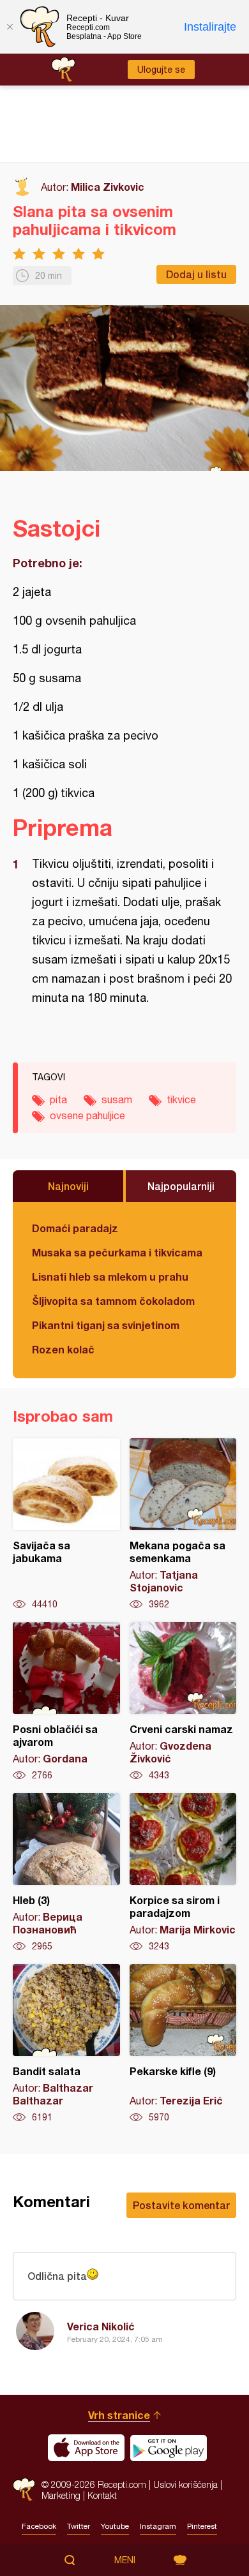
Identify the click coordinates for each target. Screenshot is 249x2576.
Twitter (79, 2526)
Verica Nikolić (101, 2326)
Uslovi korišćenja (185, 2484)
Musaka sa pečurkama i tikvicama (117, 1252)
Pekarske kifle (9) (183, 2044)
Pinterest (202, 2526)
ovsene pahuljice (87, 1115)
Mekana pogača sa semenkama (183, 1524)
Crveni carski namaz (183, 1702)
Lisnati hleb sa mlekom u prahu (110, 1277)
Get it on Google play (169, 2448)
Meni (125, 2560)
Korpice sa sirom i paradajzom (183, 1873)
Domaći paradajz (75, 1228)
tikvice (181, 1099)
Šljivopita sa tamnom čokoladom (113, 1301)
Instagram (158, 2526)
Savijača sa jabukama (66, 1524)
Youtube (115, 2526)
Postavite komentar (181, 2205)
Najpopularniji (181, 1186)
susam (117, 1099)
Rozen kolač (63, 1349)
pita (58, 1099)
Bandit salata (66, 2044)
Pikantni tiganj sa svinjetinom (106, 1325)
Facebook (39, 2526)
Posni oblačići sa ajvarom (66, 1702)
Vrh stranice (119, 2415)
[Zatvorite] (10, 27)
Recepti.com (24, 2490)
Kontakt (102, 2495)
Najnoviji (68, 1186)
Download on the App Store (86, 2448)
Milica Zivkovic (108, 187)
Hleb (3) (66, 1873)
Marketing (61, 2495)
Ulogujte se (161, 70)
